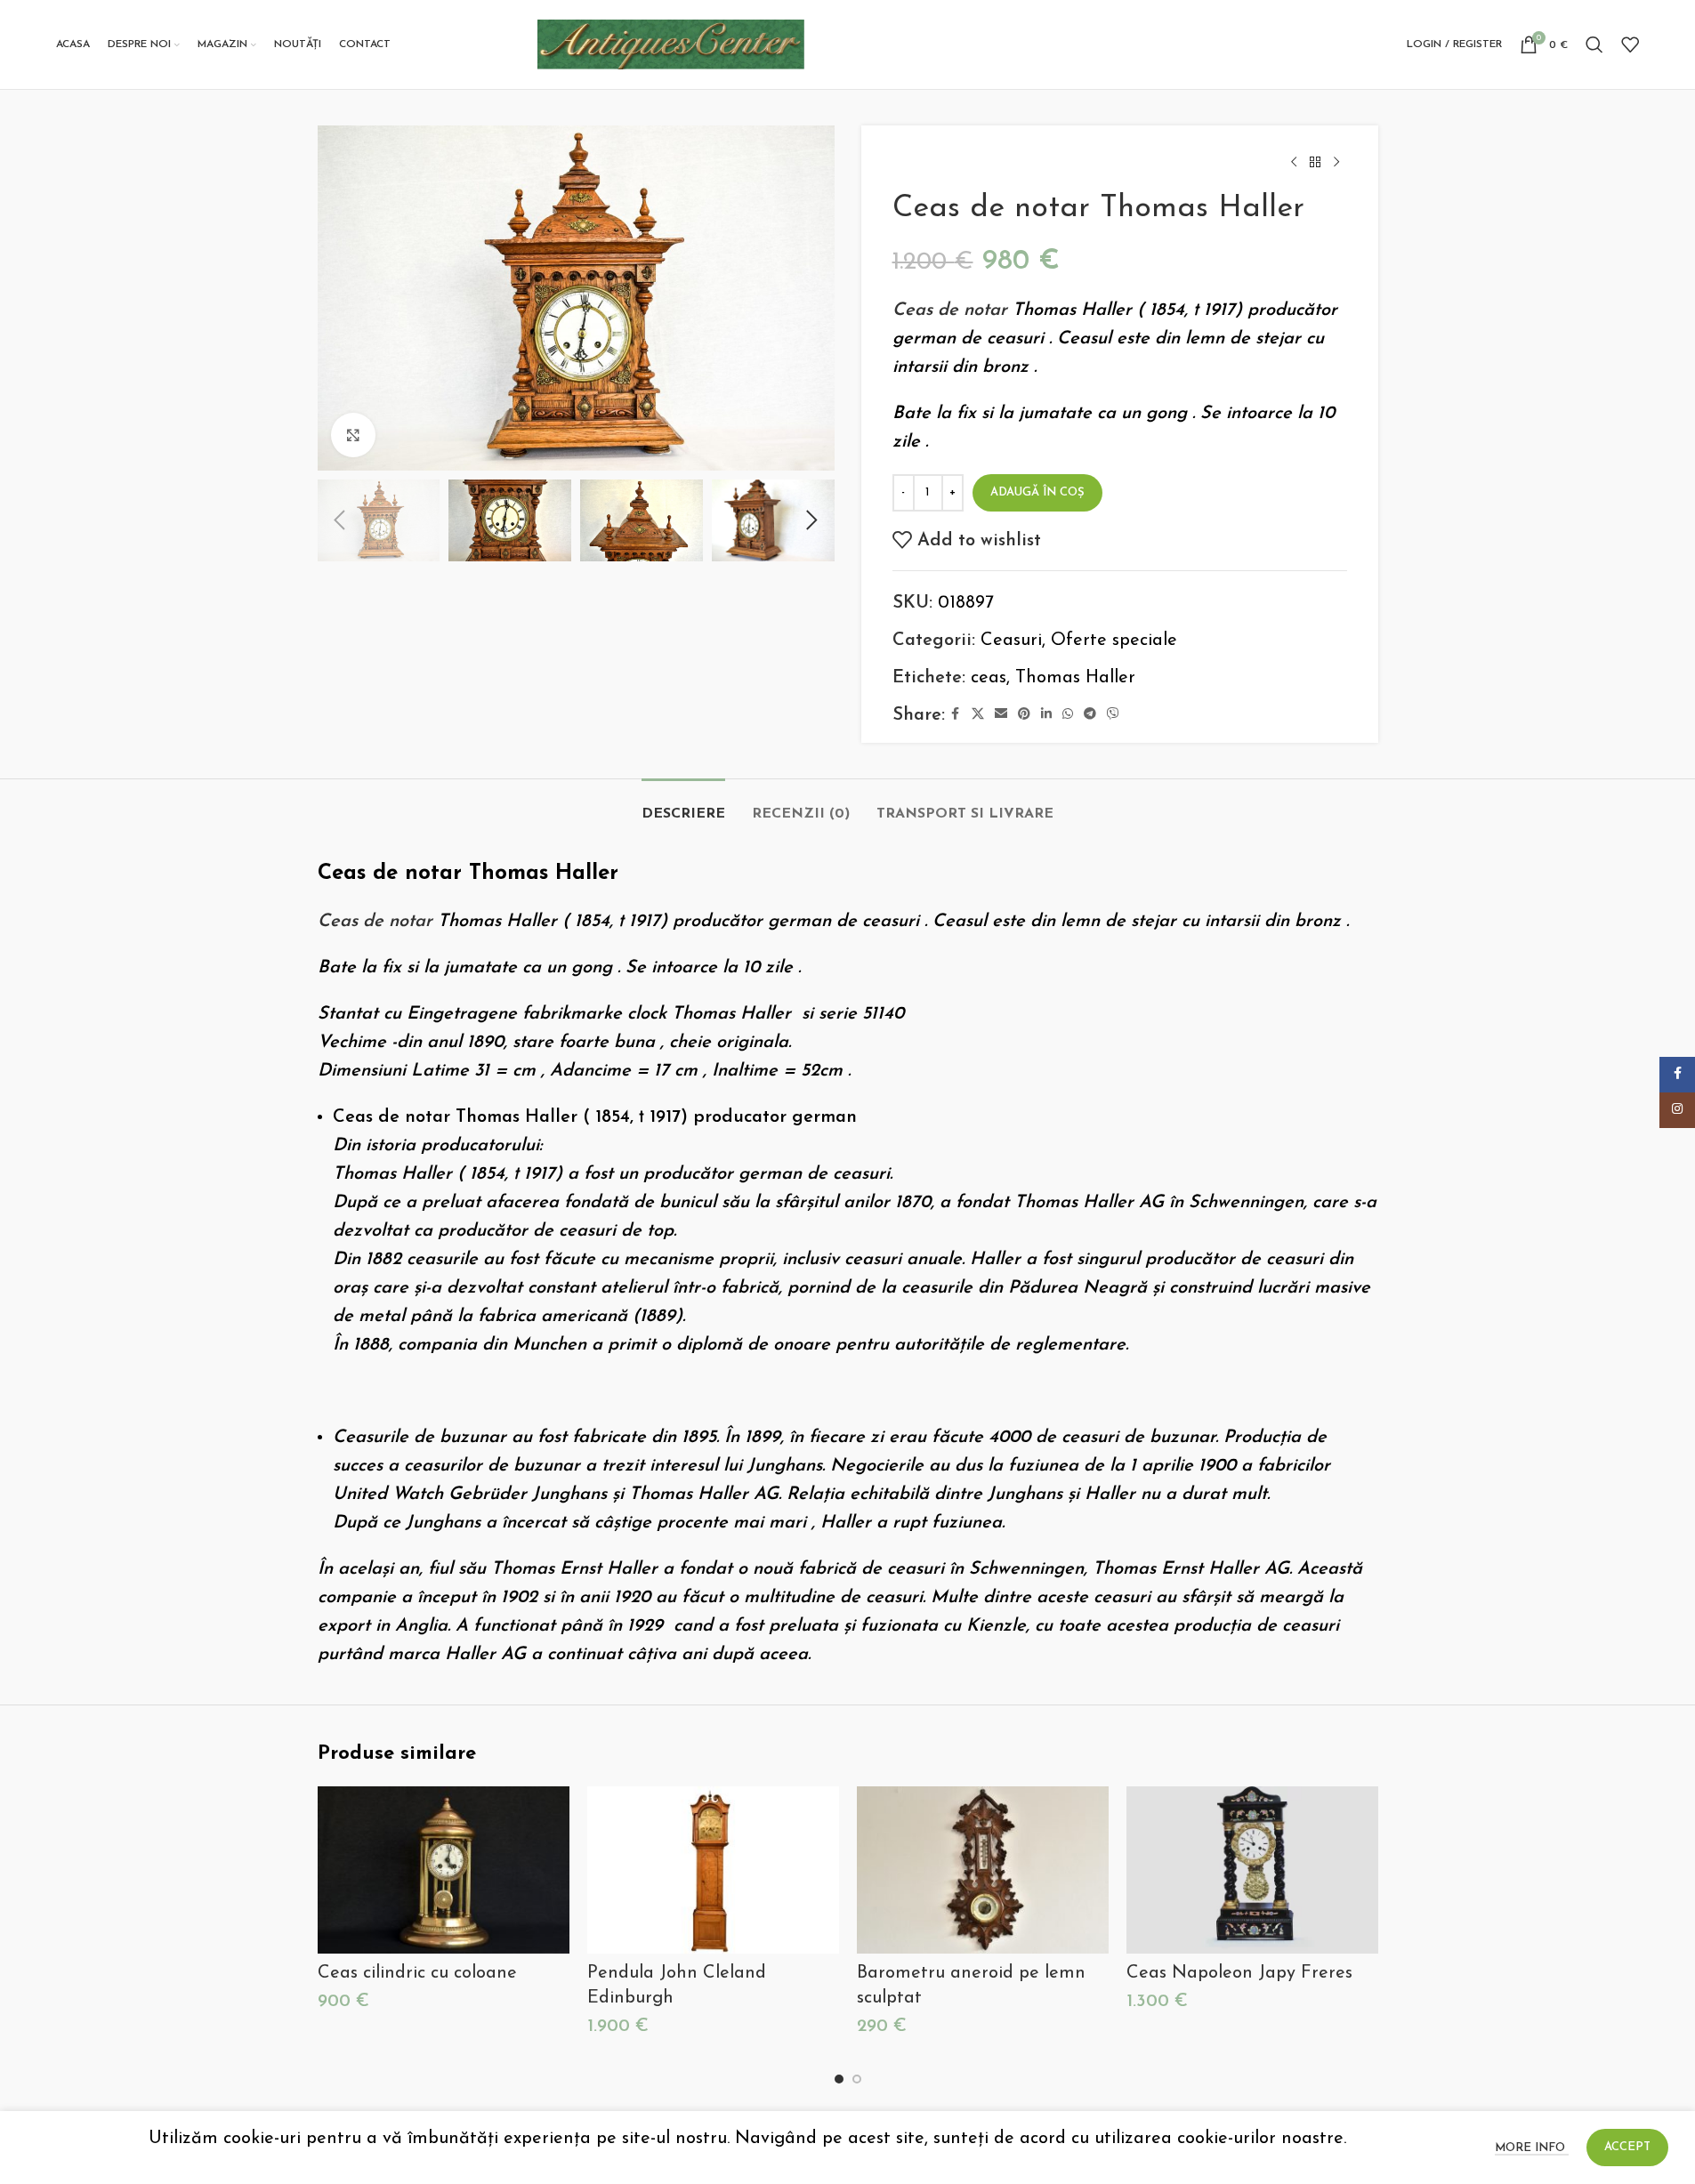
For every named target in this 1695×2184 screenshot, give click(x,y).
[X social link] (978, 715)
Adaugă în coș (1037, 492)
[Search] (1594, 44)
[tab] (683, 806)
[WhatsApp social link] (1068, 715)
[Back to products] (1315, 163)
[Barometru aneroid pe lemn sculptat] (983, 1870)
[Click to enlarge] (353, 435)
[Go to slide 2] (857, 2079)
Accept (1627, 2147)
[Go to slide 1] (839, 2079)
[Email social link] (1001, 715)
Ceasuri (1011, 641)
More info (1532, 2148)
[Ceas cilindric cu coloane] (444, 1870)
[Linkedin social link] (1046, 715)
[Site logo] (671, 44)
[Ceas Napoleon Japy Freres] (1252, 1870)
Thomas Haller (1075, 678)
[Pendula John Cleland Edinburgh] (713, 1870)
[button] (340, 520)
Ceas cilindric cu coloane (417, 1973)
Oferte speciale (1114, 641)
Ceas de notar (950, 310)
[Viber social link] (1113, 715)
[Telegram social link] (1090, 715)
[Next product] (1336, 163)
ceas (989, 678)
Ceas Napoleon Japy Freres (1239, 1973)
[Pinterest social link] (1024, 715)
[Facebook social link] (956, 715)
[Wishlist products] (1630, 44)
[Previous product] (1294, 163)
